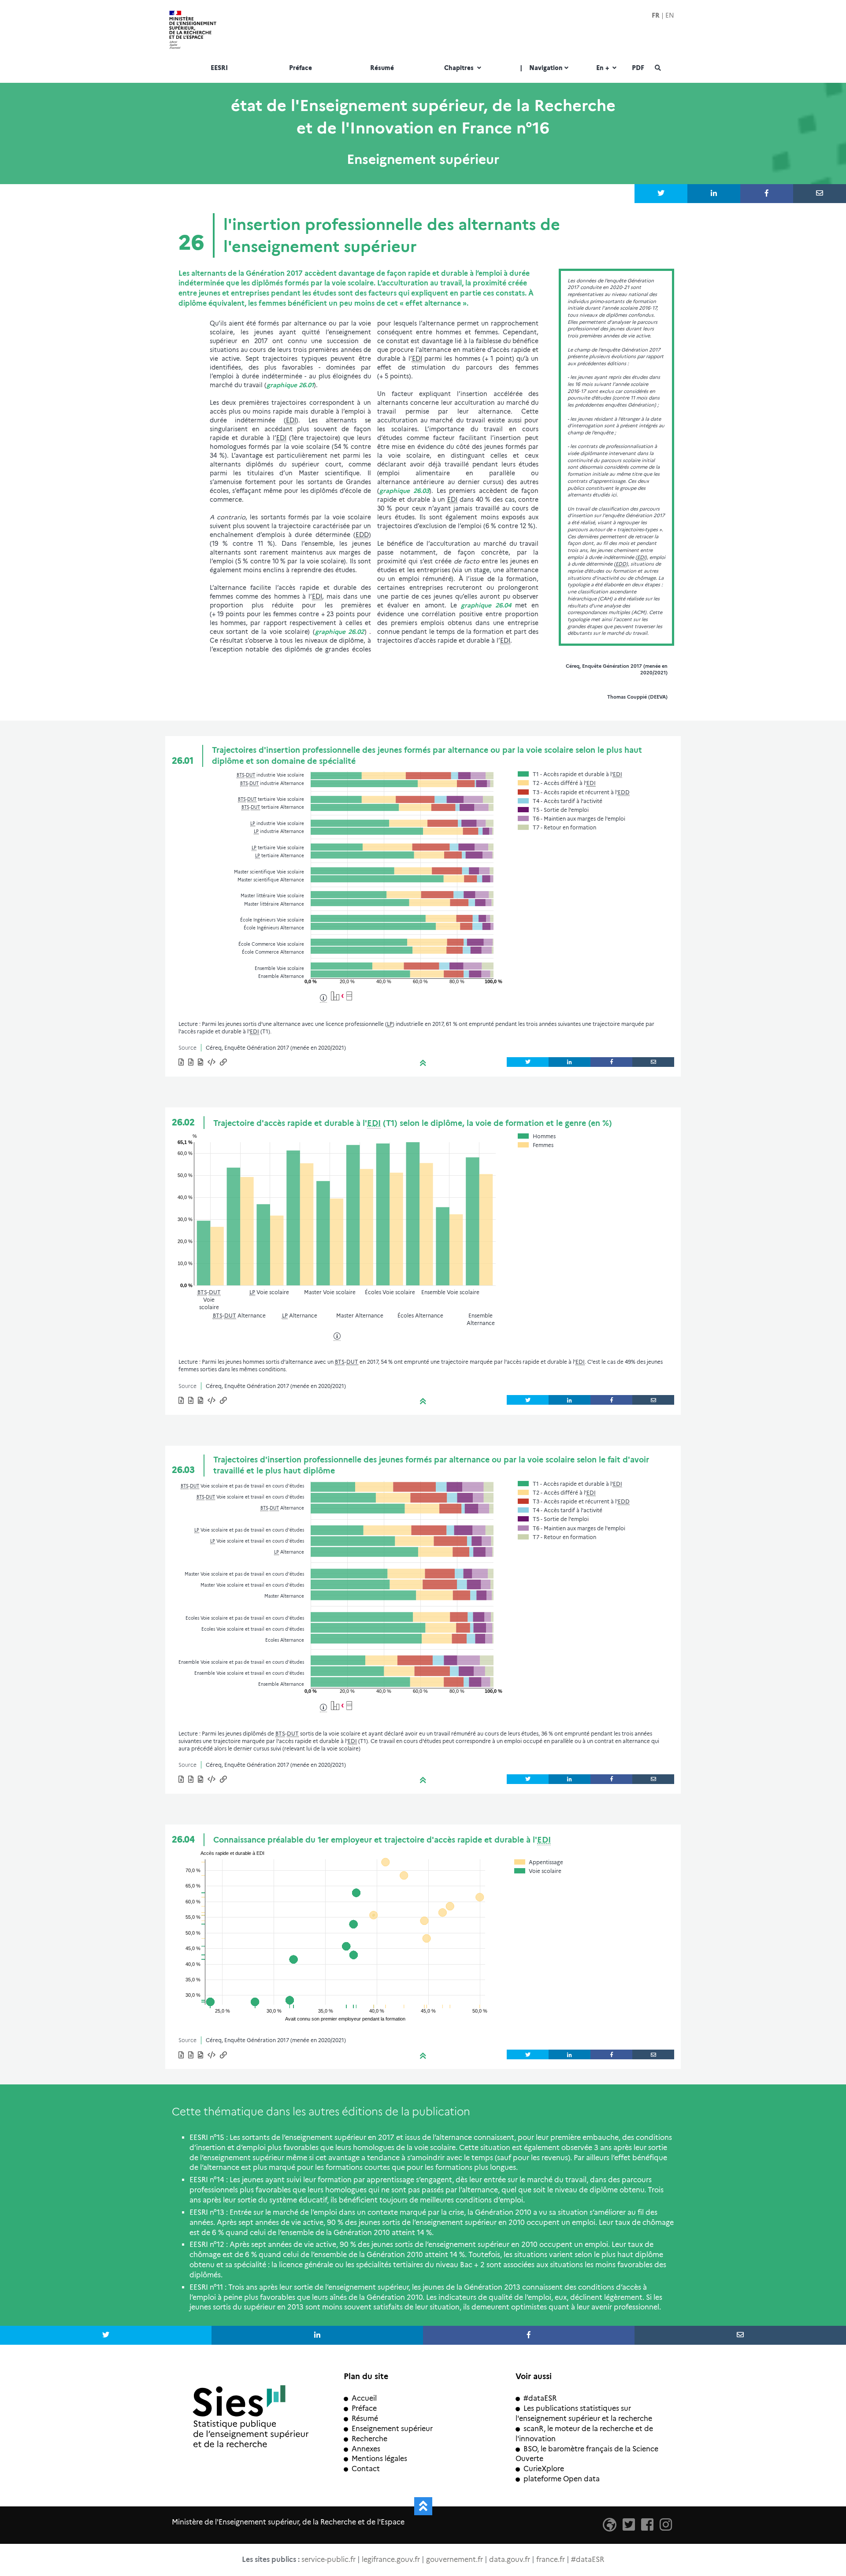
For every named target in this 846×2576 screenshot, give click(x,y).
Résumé (382, 68)
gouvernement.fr (455, 2559)
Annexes (366, 2449)
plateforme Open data (562, 2479)
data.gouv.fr (510, 2559)
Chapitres (460, 68)
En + (603, 68)
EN (670, 15)
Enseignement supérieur (392, 2429)
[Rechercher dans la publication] (658, 69)
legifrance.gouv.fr (391, 2559)
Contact (366, 2469)
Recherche (369, 2439)
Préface (301, 68)
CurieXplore (544, 2469)
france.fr (551, 2559)
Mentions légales (379, 2459)
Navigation (541, 68)
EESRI (219, 68)
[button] (212, 1063)
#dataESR (540, 2398)
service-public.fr (328, 2559)
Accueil (364, 2398)
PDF (638, 68)
